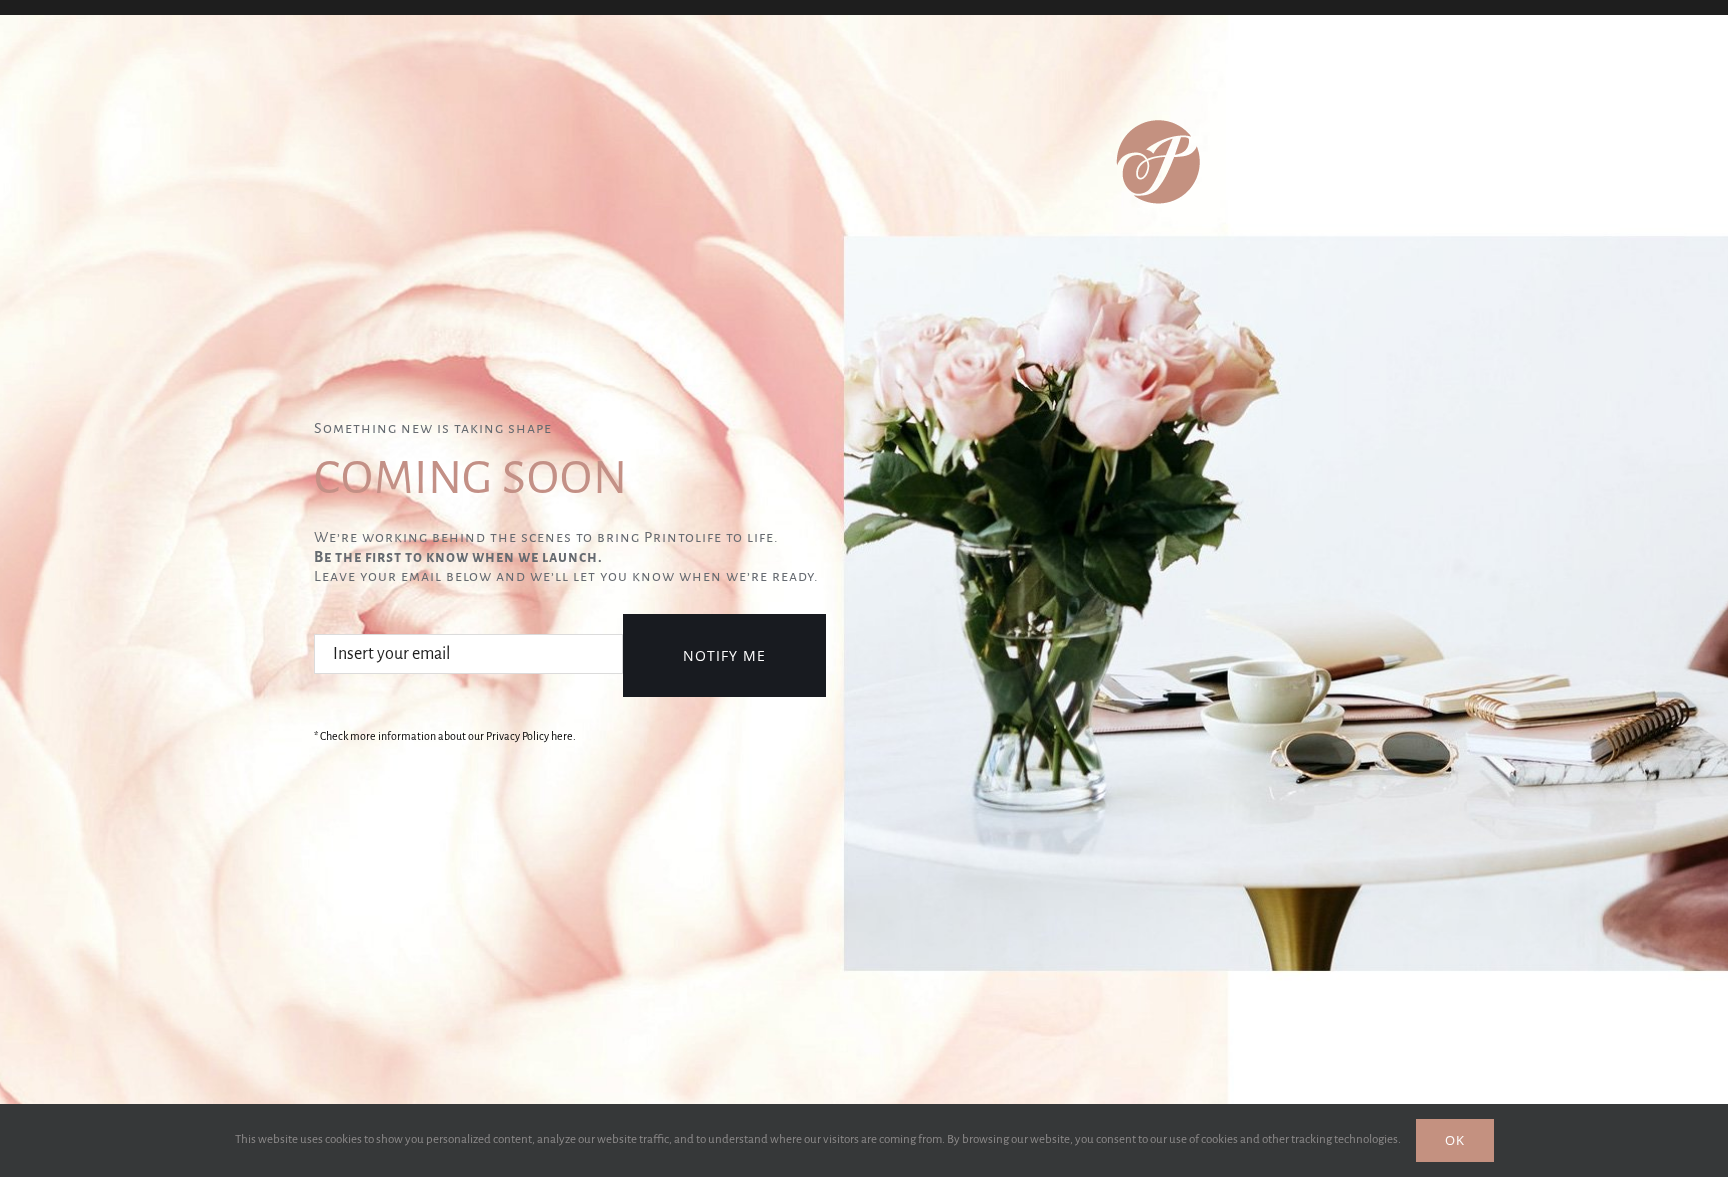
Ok (1455, 1140)
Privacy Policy (517, 736)
